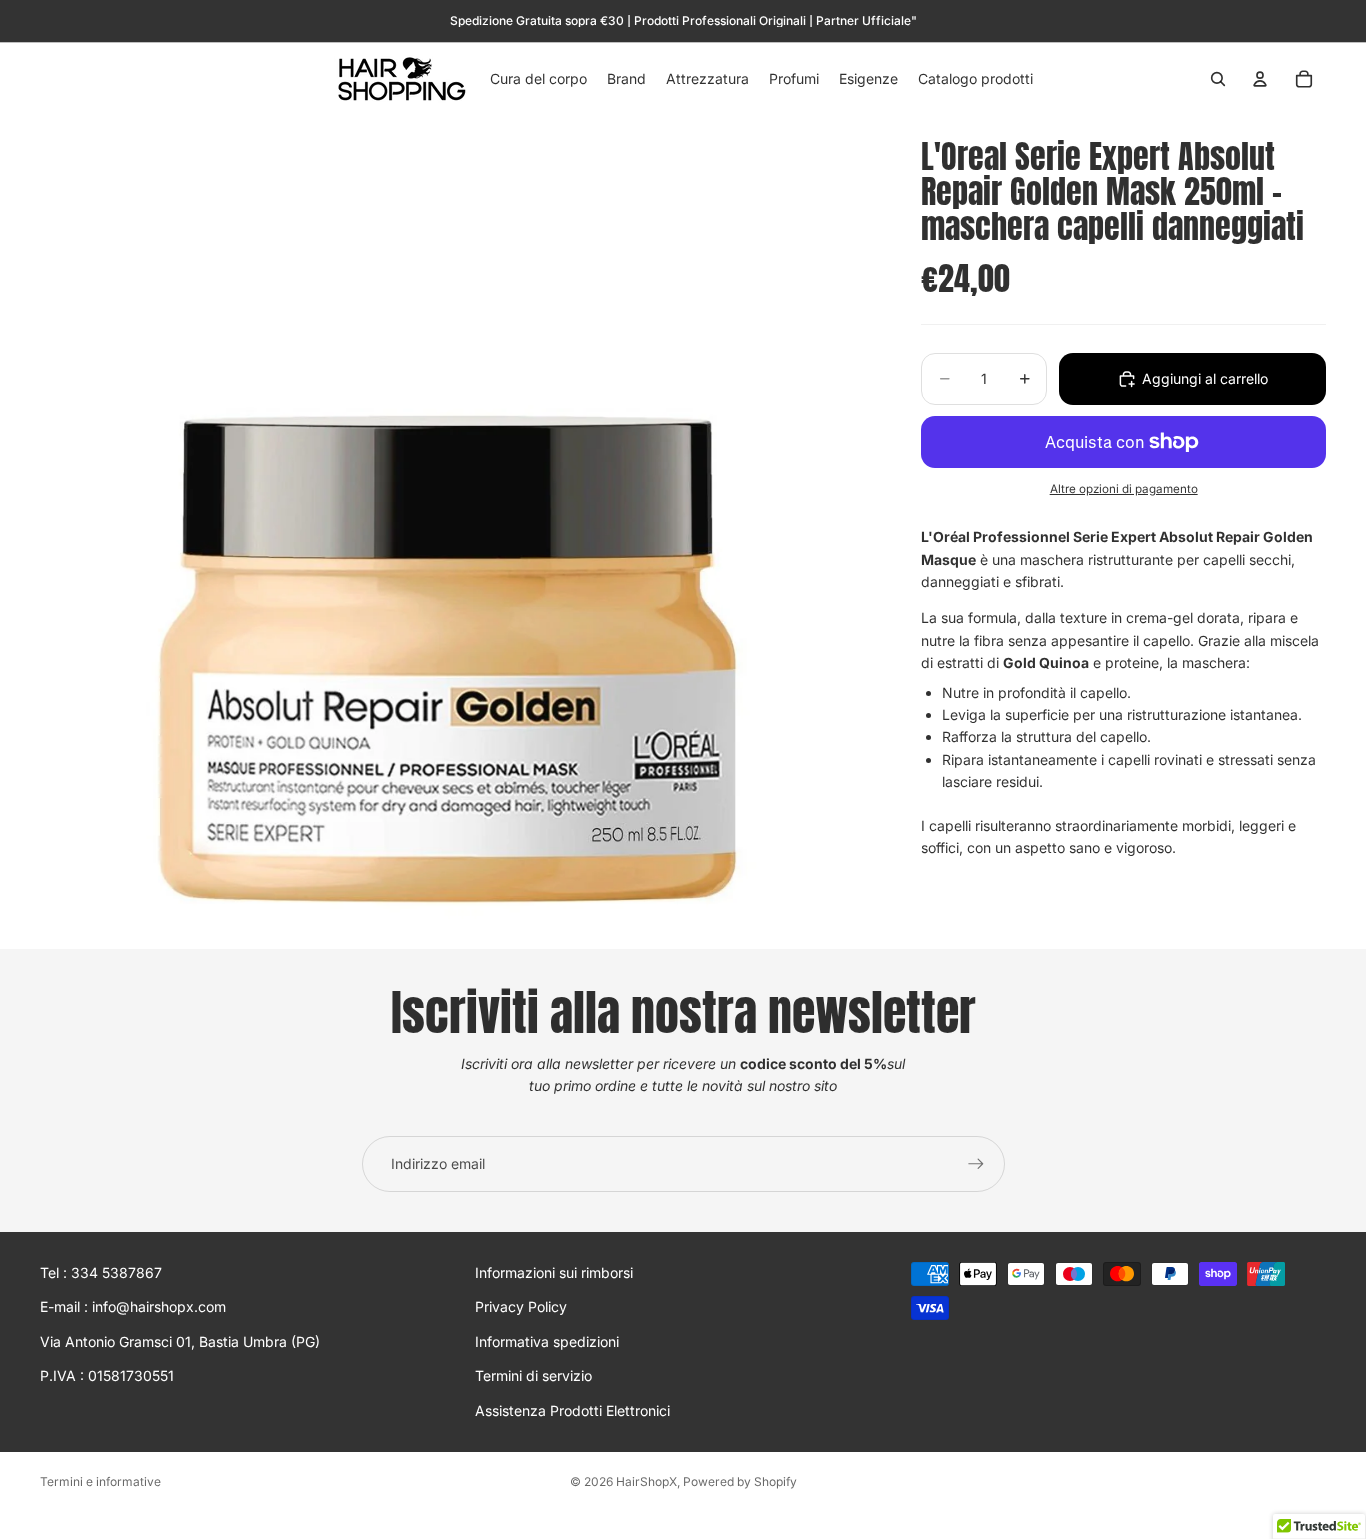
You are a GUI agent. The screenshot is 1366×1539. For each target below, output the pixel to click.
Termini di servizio (533, 1375)
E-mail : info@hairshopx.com (133, 1307)
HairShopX (646, 1481)
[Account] (1260, 79)
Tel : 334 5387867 (101, 1272)
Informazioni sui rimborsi (554, 1272)
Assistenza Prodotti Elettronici (572, 1410)
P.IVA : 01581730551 (107, 1375)
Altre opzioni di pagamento (1124, 489)
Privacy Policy (521, 1307)
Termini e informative (100, 1481)
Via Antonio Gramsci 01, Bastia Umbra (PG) (180, 1341)
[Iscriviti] (976, 1164)
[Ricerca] (1218, 79)
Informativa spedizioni (547, 1341)
